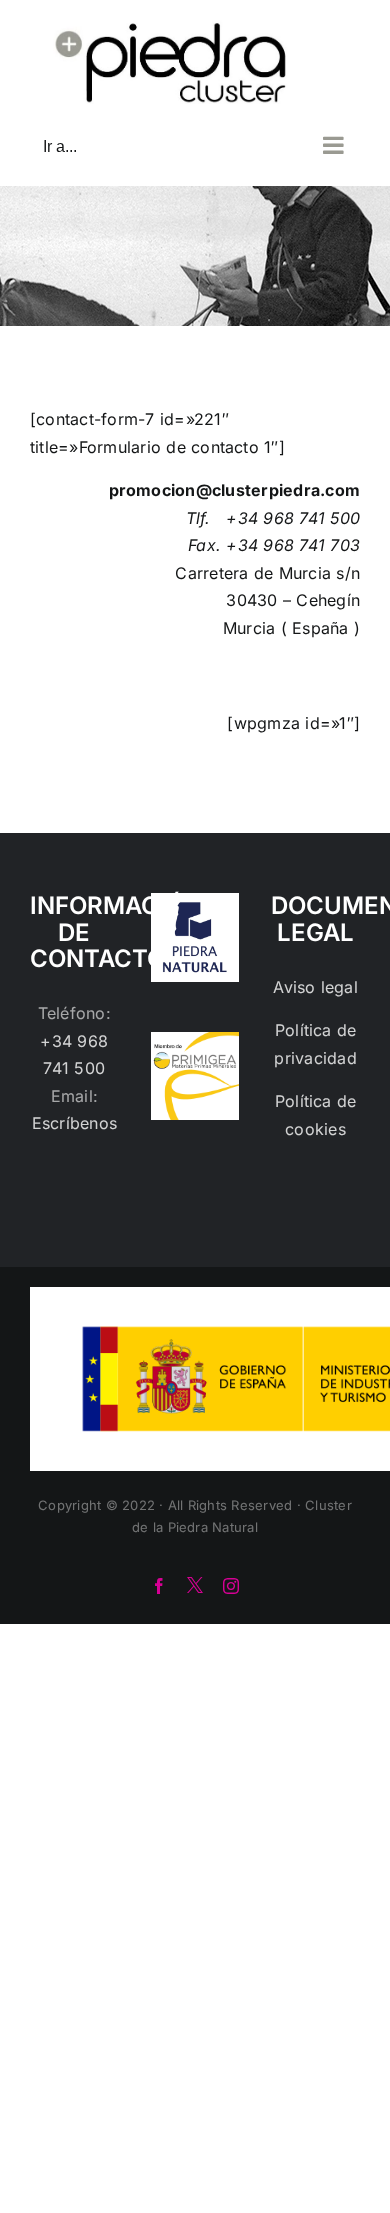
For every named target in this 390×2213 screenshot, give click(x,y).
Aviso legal (315, 987)
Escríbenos (74, 1123)
